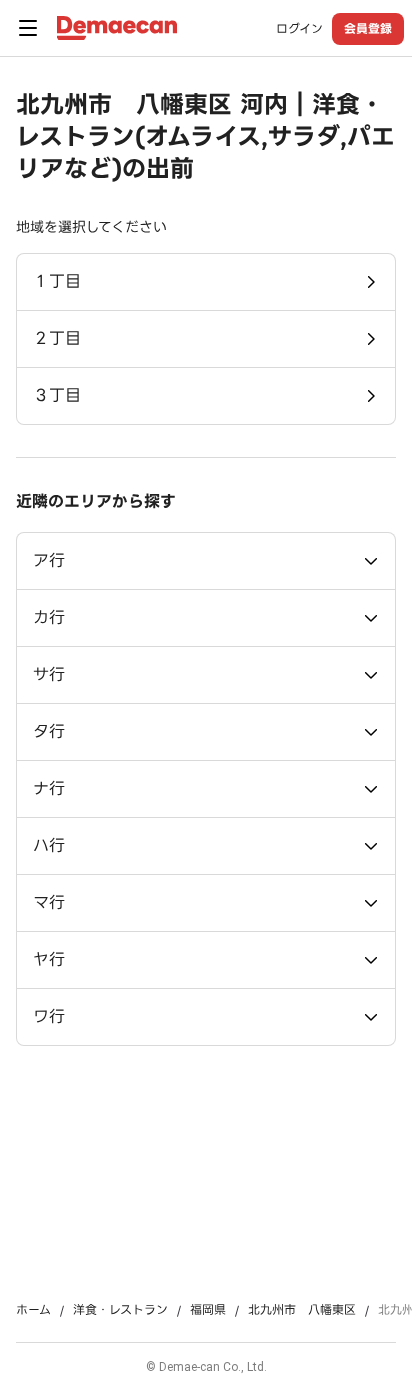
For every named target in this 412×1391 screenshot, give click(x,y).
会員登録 (368, 28)
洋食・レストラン (120, 1310)
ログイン (299, 29)
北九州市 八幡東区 (302, 1310)
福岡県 (208, 1310)
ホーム (33, 1310)
